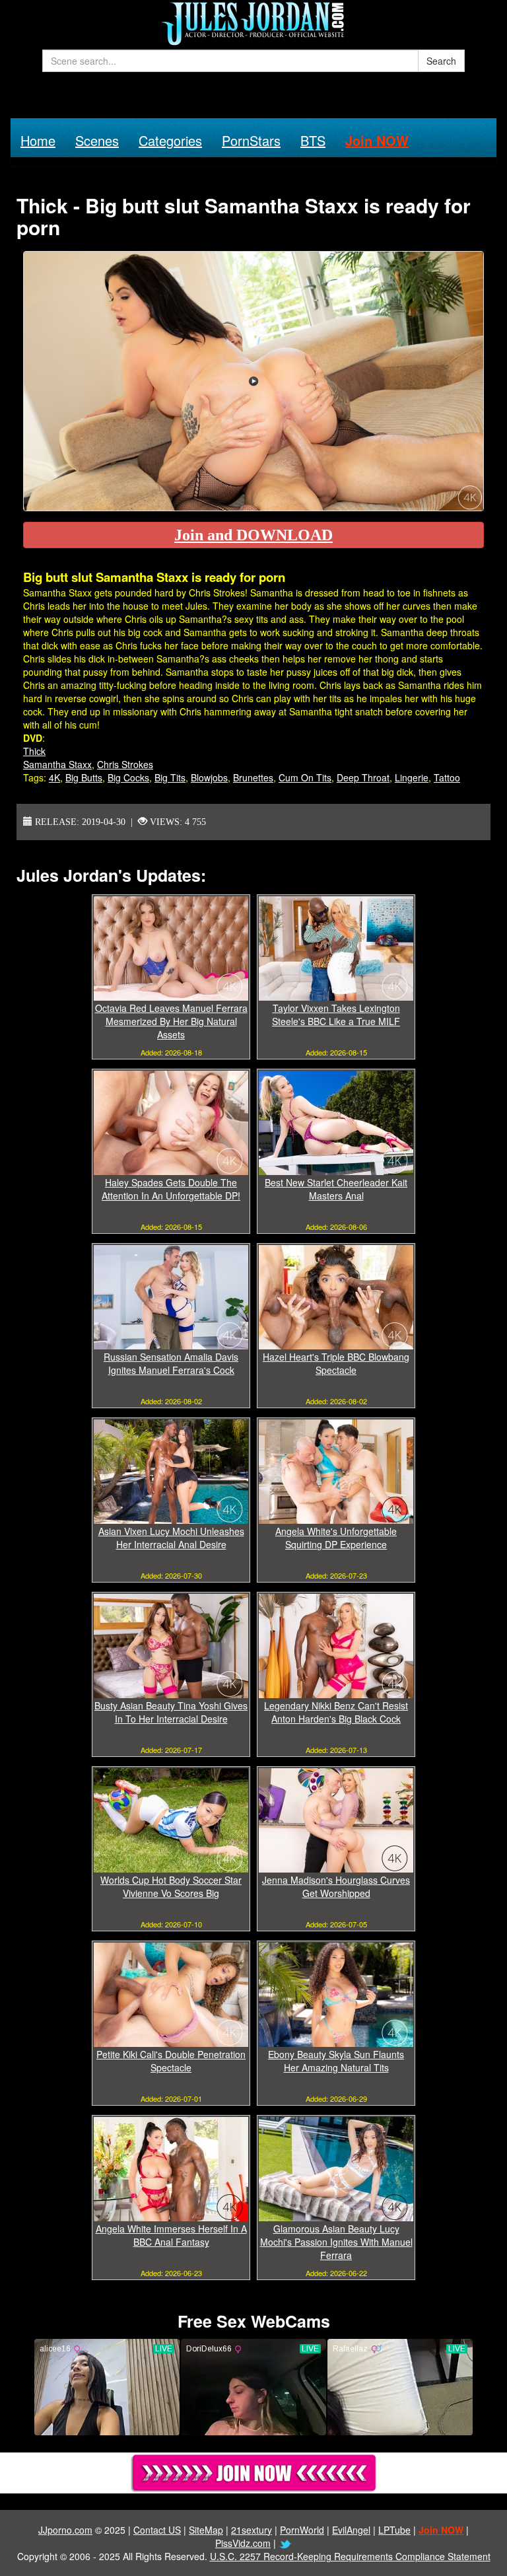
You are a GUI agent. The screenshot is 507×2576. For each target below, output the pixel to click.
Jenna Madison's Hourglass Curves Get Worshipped (336, 1886)
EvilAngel (351, 2530)
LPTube (394, 2530)
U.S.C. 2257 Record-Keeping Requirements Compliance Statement (350, 2556)
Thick (34, 751)
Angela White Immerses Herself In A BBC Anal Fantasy (171, 2235)
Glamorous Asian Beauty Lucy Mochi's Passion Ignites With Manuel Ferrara (336, 2242)
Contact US (157, 2530)
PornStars (251, 140)
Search (441, 61)
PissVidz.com (243, 2543)
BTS (313, 140)
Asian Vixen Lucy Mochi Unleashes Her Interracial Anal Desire (171, 1538)
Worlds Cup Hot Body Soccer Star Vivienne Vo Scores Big (171, 1886)
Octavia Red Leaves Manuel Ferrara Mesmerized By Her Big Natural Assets (171, 1021)
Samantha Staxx (57, 764)
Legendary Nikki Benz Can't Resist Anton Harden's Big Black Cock (336, 1712)
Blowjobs (209, 777)
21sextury (252, 2530)
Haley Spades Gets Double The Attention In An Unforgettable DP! (171, 1189)
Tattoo (447, 777)
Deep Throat (363, 777)
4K (54, 777)
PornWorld (302, 2530)
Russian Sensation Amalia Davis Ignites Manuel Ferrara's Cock (171, 1363)
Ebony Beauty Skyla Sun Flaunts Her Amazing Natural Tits (336, 2061)
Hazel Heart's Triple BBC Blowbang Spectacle (336, 1363)
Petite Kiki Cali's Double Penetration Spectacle (171, 2061)
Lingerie (412, 777)
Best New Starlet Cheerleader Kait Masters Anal (336, 1189)
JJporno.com (65, 2530)
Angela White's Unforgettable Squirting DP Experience (336, 1538)
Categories (170, 140)
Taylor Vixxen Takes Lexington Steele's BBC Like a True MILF (336, 1015)
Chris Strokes (125, 764)
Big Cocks (128, 777)
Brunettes (253, 777)
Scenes (97, 140)
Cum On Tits (305, 777)
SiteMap (206, 2530)
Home (38, 140)
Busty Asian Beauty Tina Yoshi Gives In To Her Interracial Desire (171, 1712)
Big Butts (84, 777)
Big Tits (170, 777)
